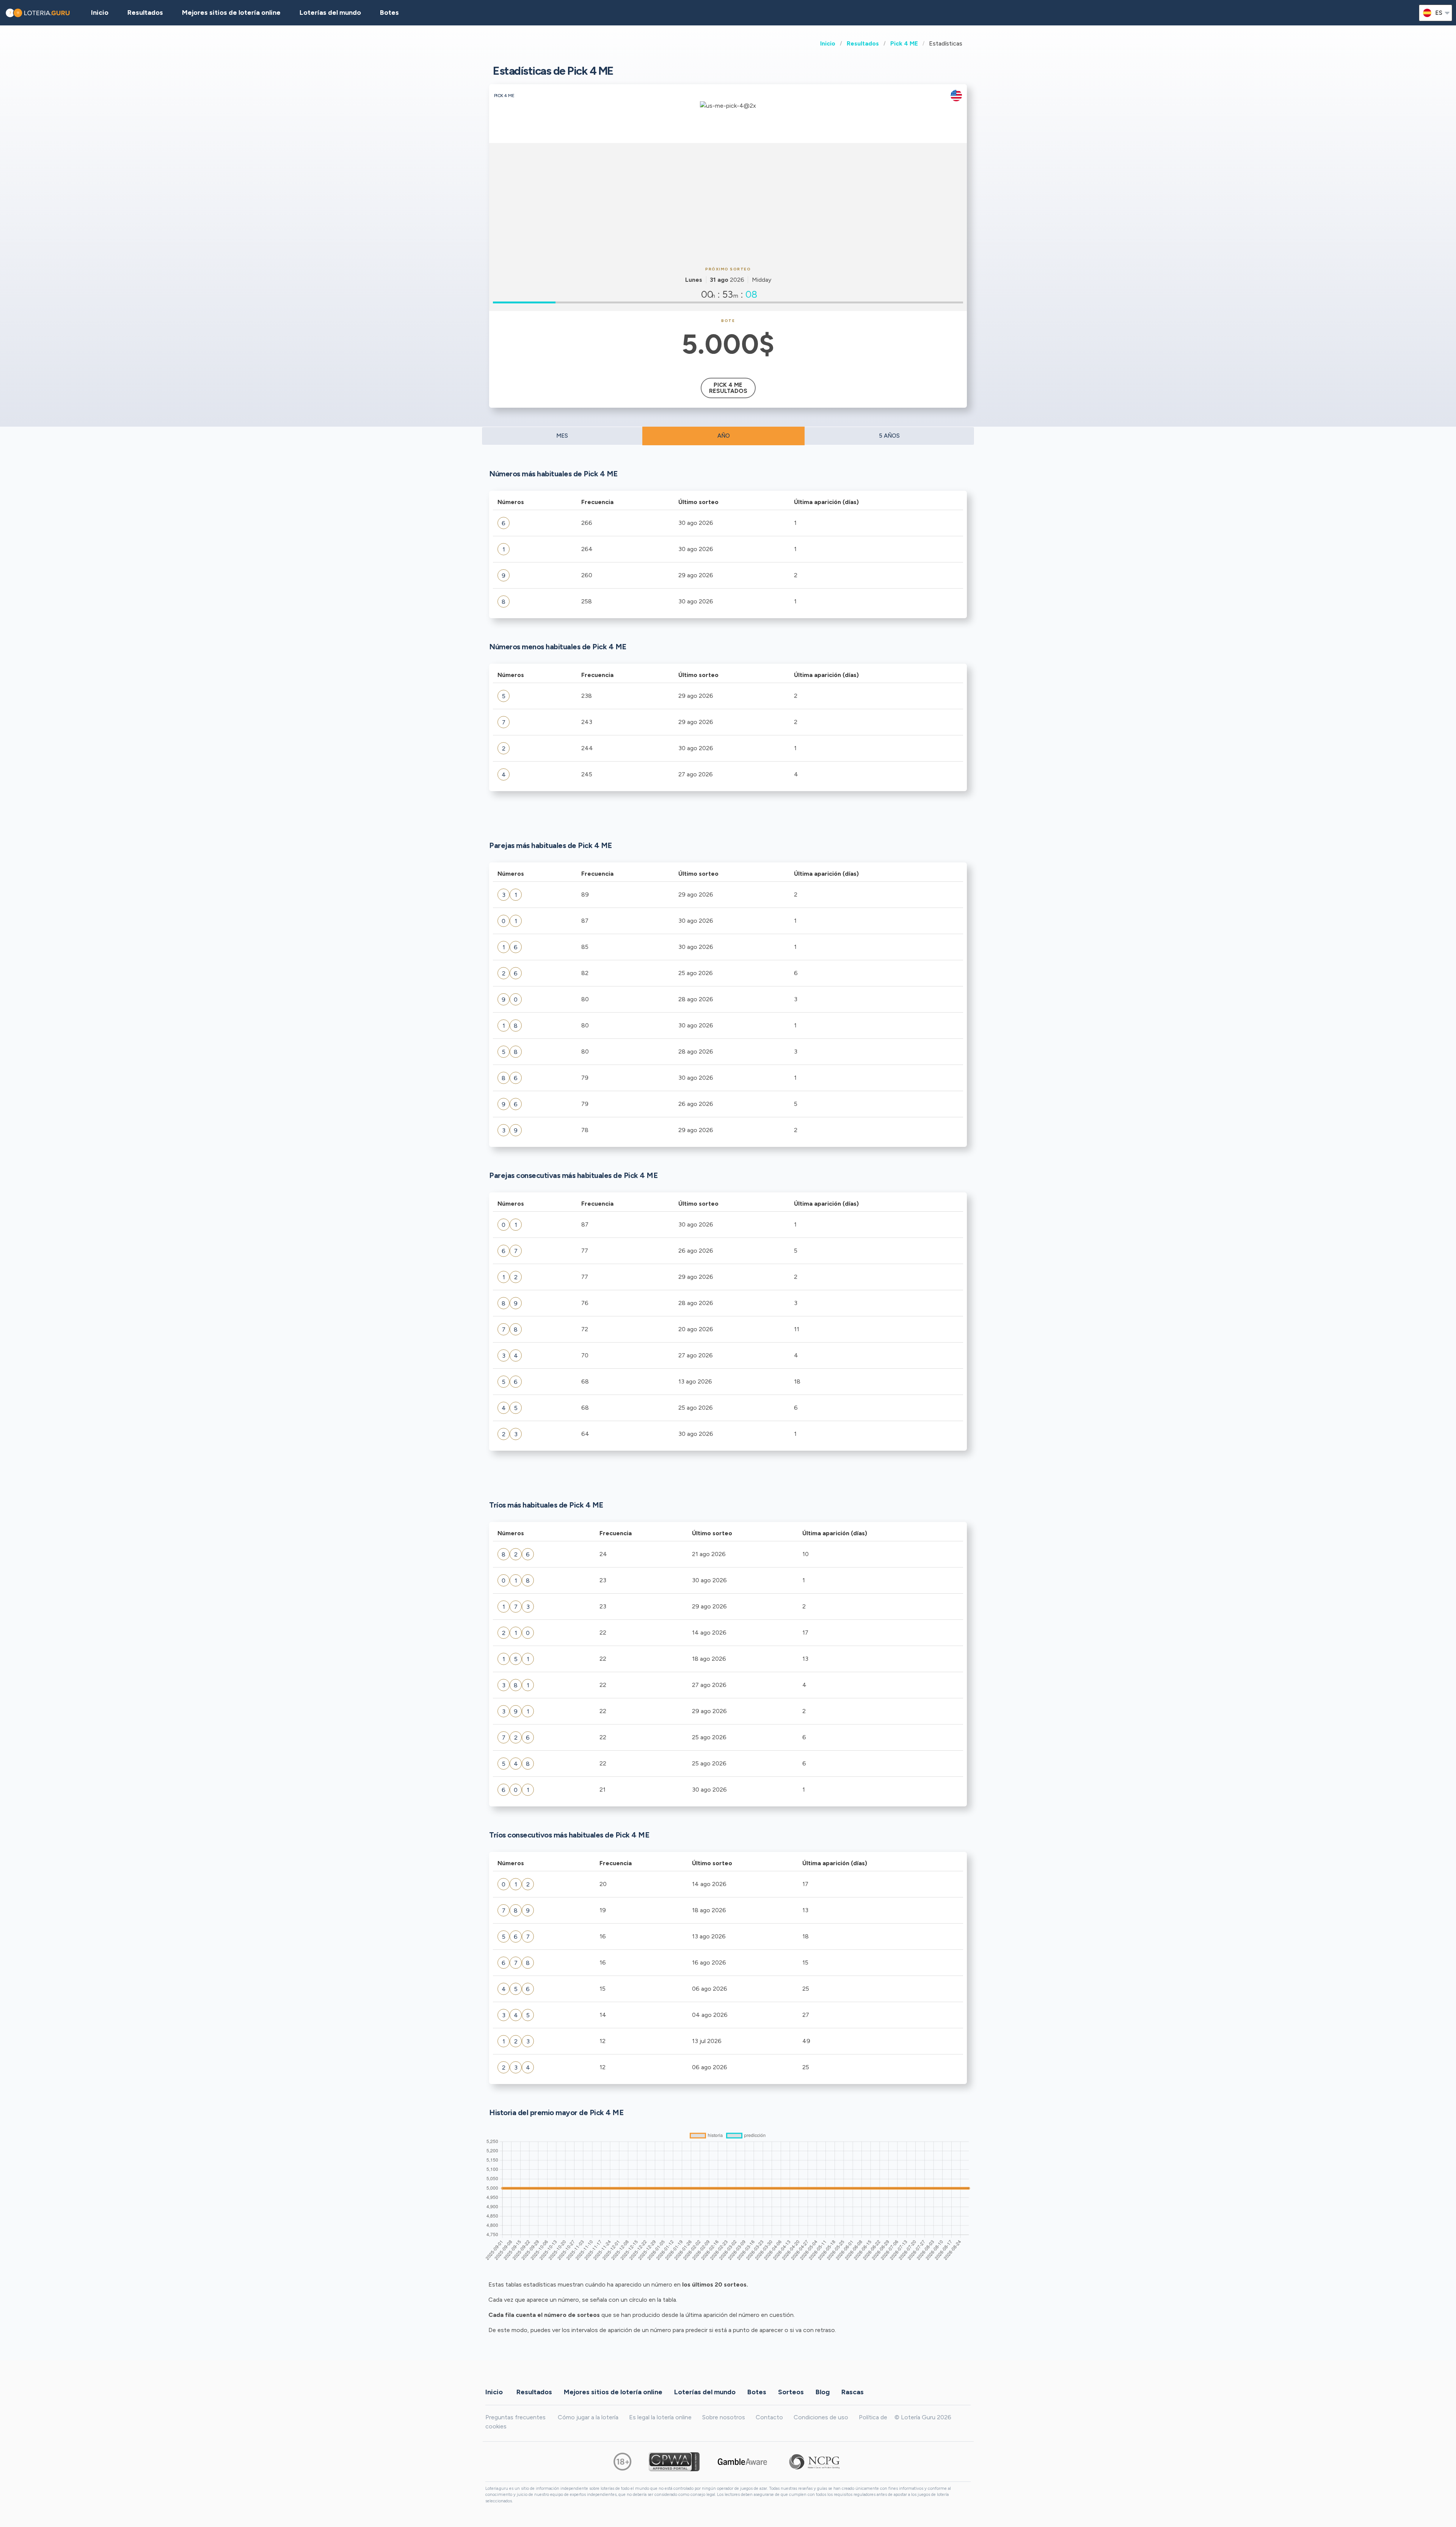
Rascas (853, 2392)
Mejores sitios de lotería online (231, 13)
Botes (389, 13)
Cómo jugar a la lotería (588, 2417)
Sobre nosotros (724, 2417)
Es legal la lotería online (660, 2417)
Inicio (828, 43)
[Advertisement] (728, 204)
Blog (823, 2392)
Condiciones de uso (821, 2417)
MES (562, 436)
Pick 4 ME (904, 43)
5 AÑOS (889, 436)
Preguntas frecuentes (515, 2417)
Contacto (769, 2417)
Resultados (863, 43)
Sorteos (791, 2392)
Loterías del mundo (330, 13)
